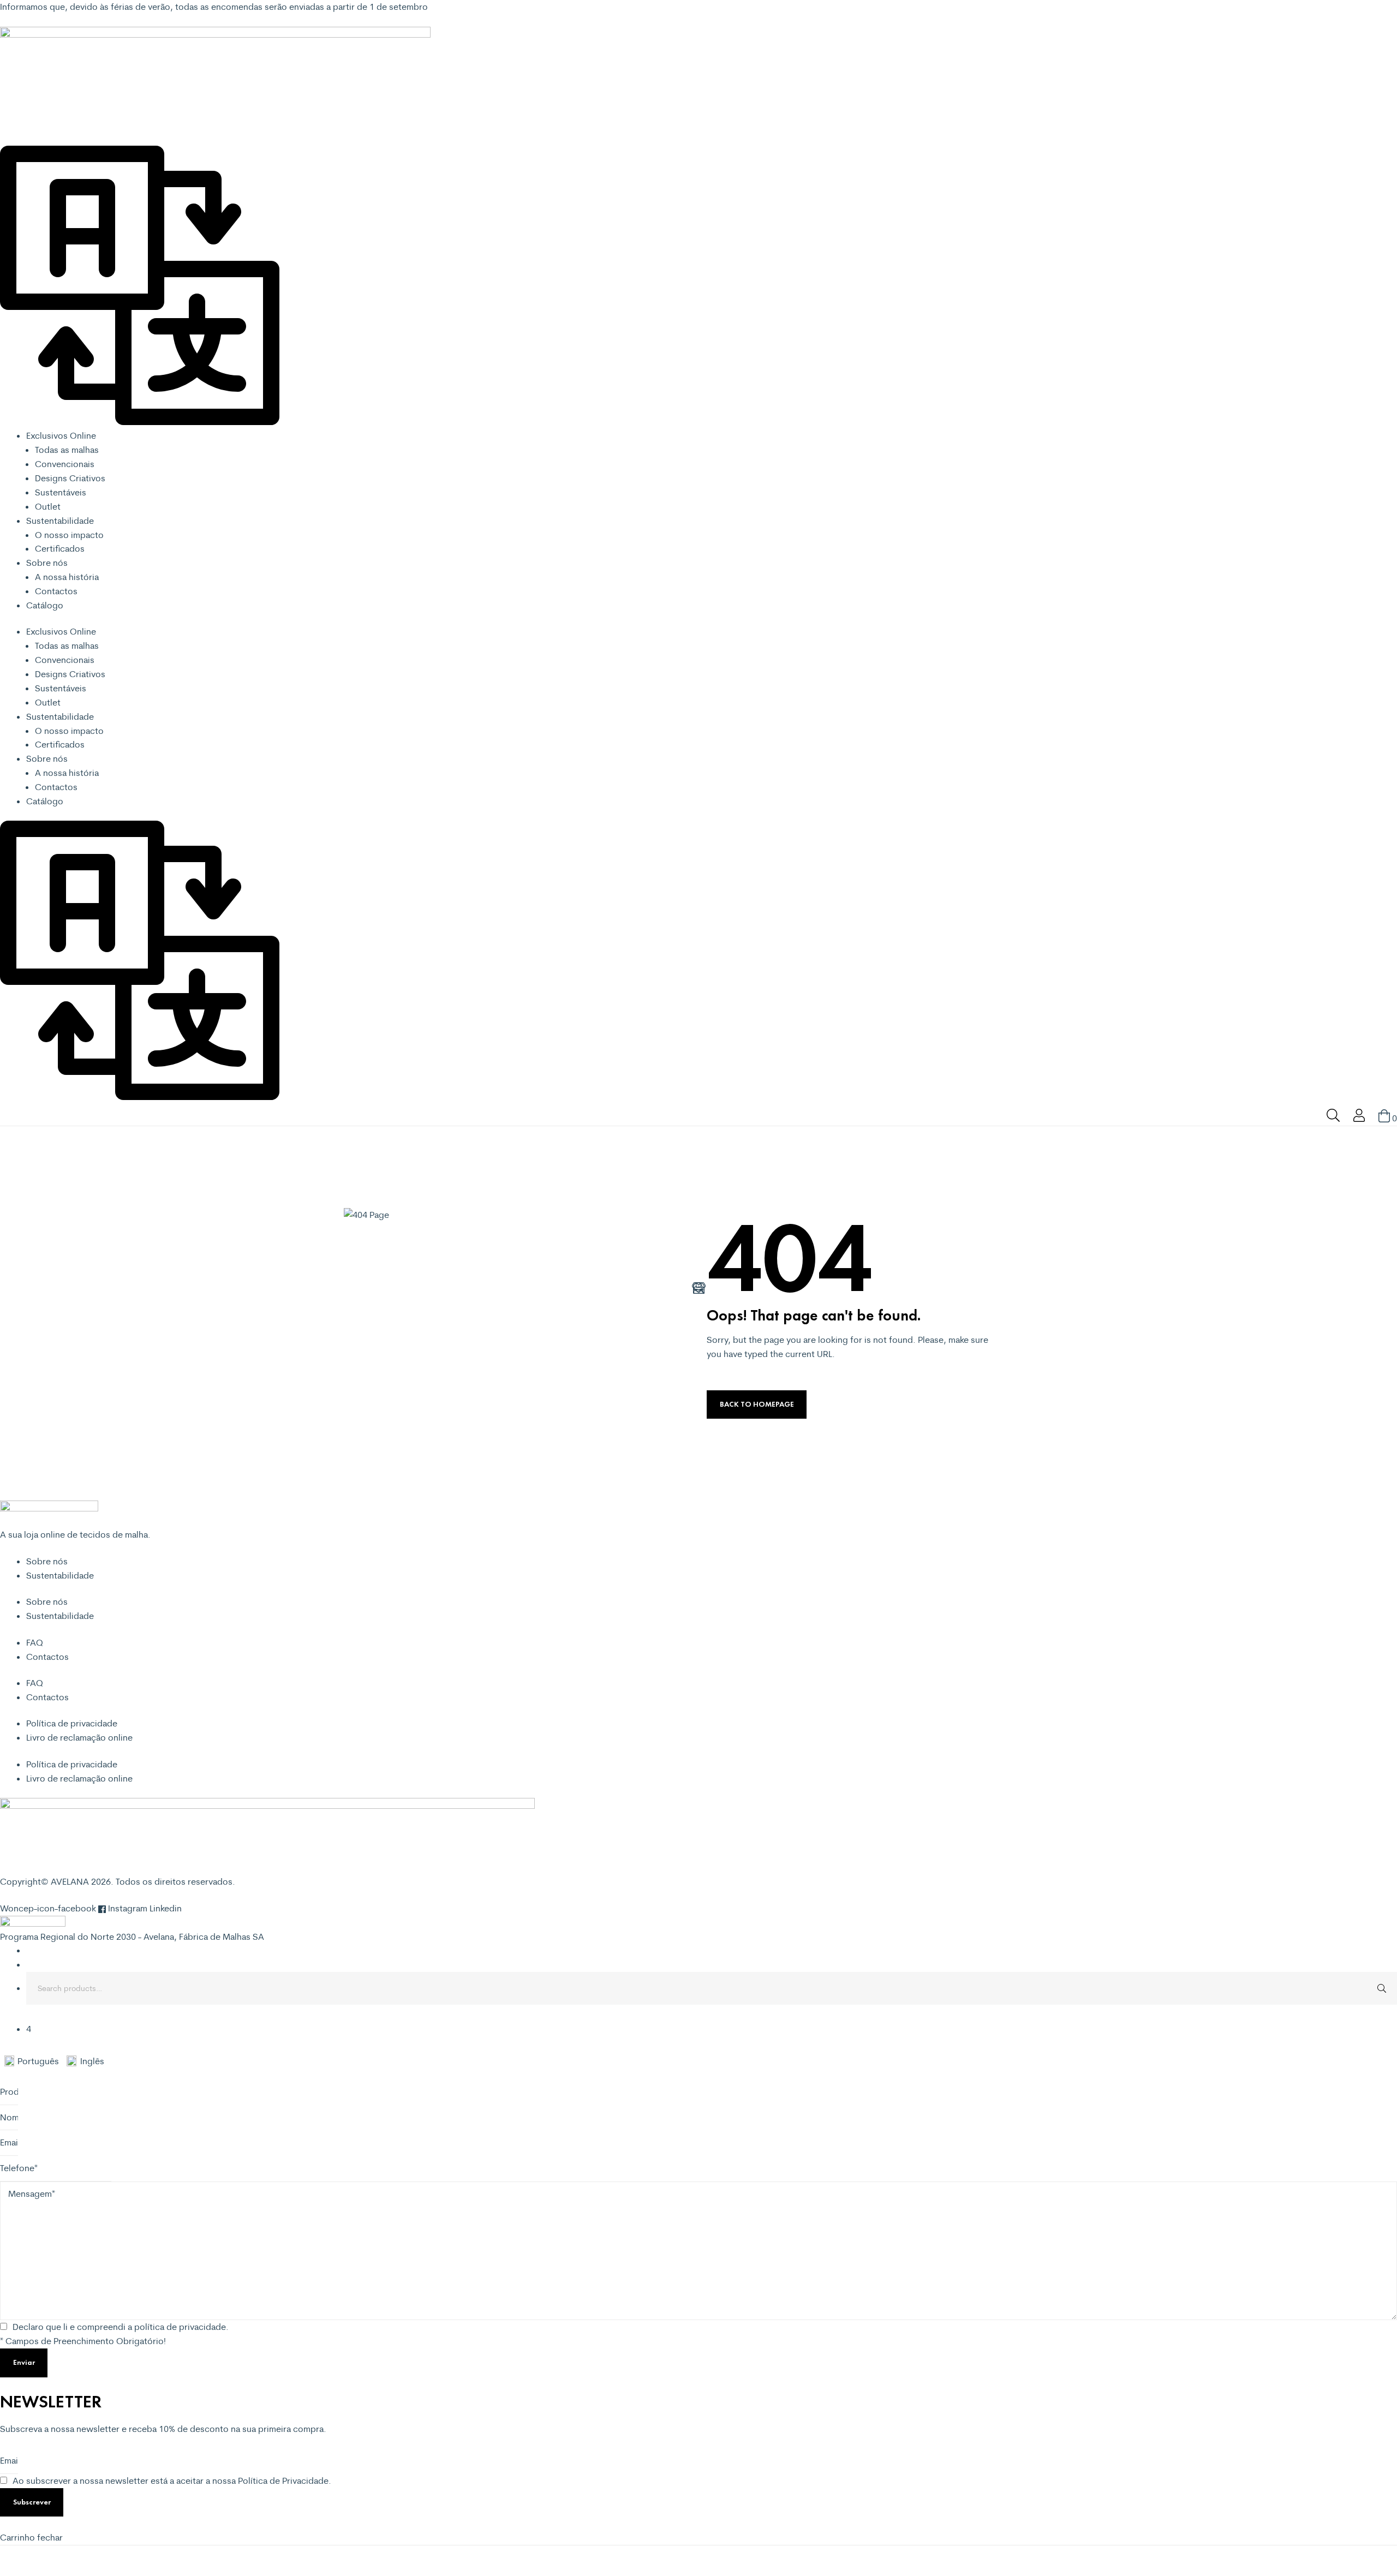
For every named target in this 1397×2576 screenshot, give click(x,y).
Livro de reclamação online (79, 1737)
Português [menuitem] (38, 2061)
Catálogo (45, 605)
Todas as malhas (67, 450)
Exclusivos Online (61, 435)
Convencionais (65, 464)
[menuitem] (35, 2061)
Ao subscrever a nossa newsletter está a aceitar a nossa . (172, 2481)
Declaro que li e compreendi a (121, 2327)
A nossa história (67, 577)
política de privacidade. (181, 2327)
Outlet (48, 506)
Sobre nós (47, 563)
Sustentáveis (61, 492)
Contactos (56, 591)
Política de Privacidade (283, 2481)
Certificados (60, 548)
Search (1381, 1988)
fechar (50, 2537)
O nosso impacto (69, 535)
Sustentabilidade (60, 521)
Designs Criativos (70, 478)
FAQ (35, 1642)
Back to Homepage (757, 1404)
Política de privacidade (72, 1723)
